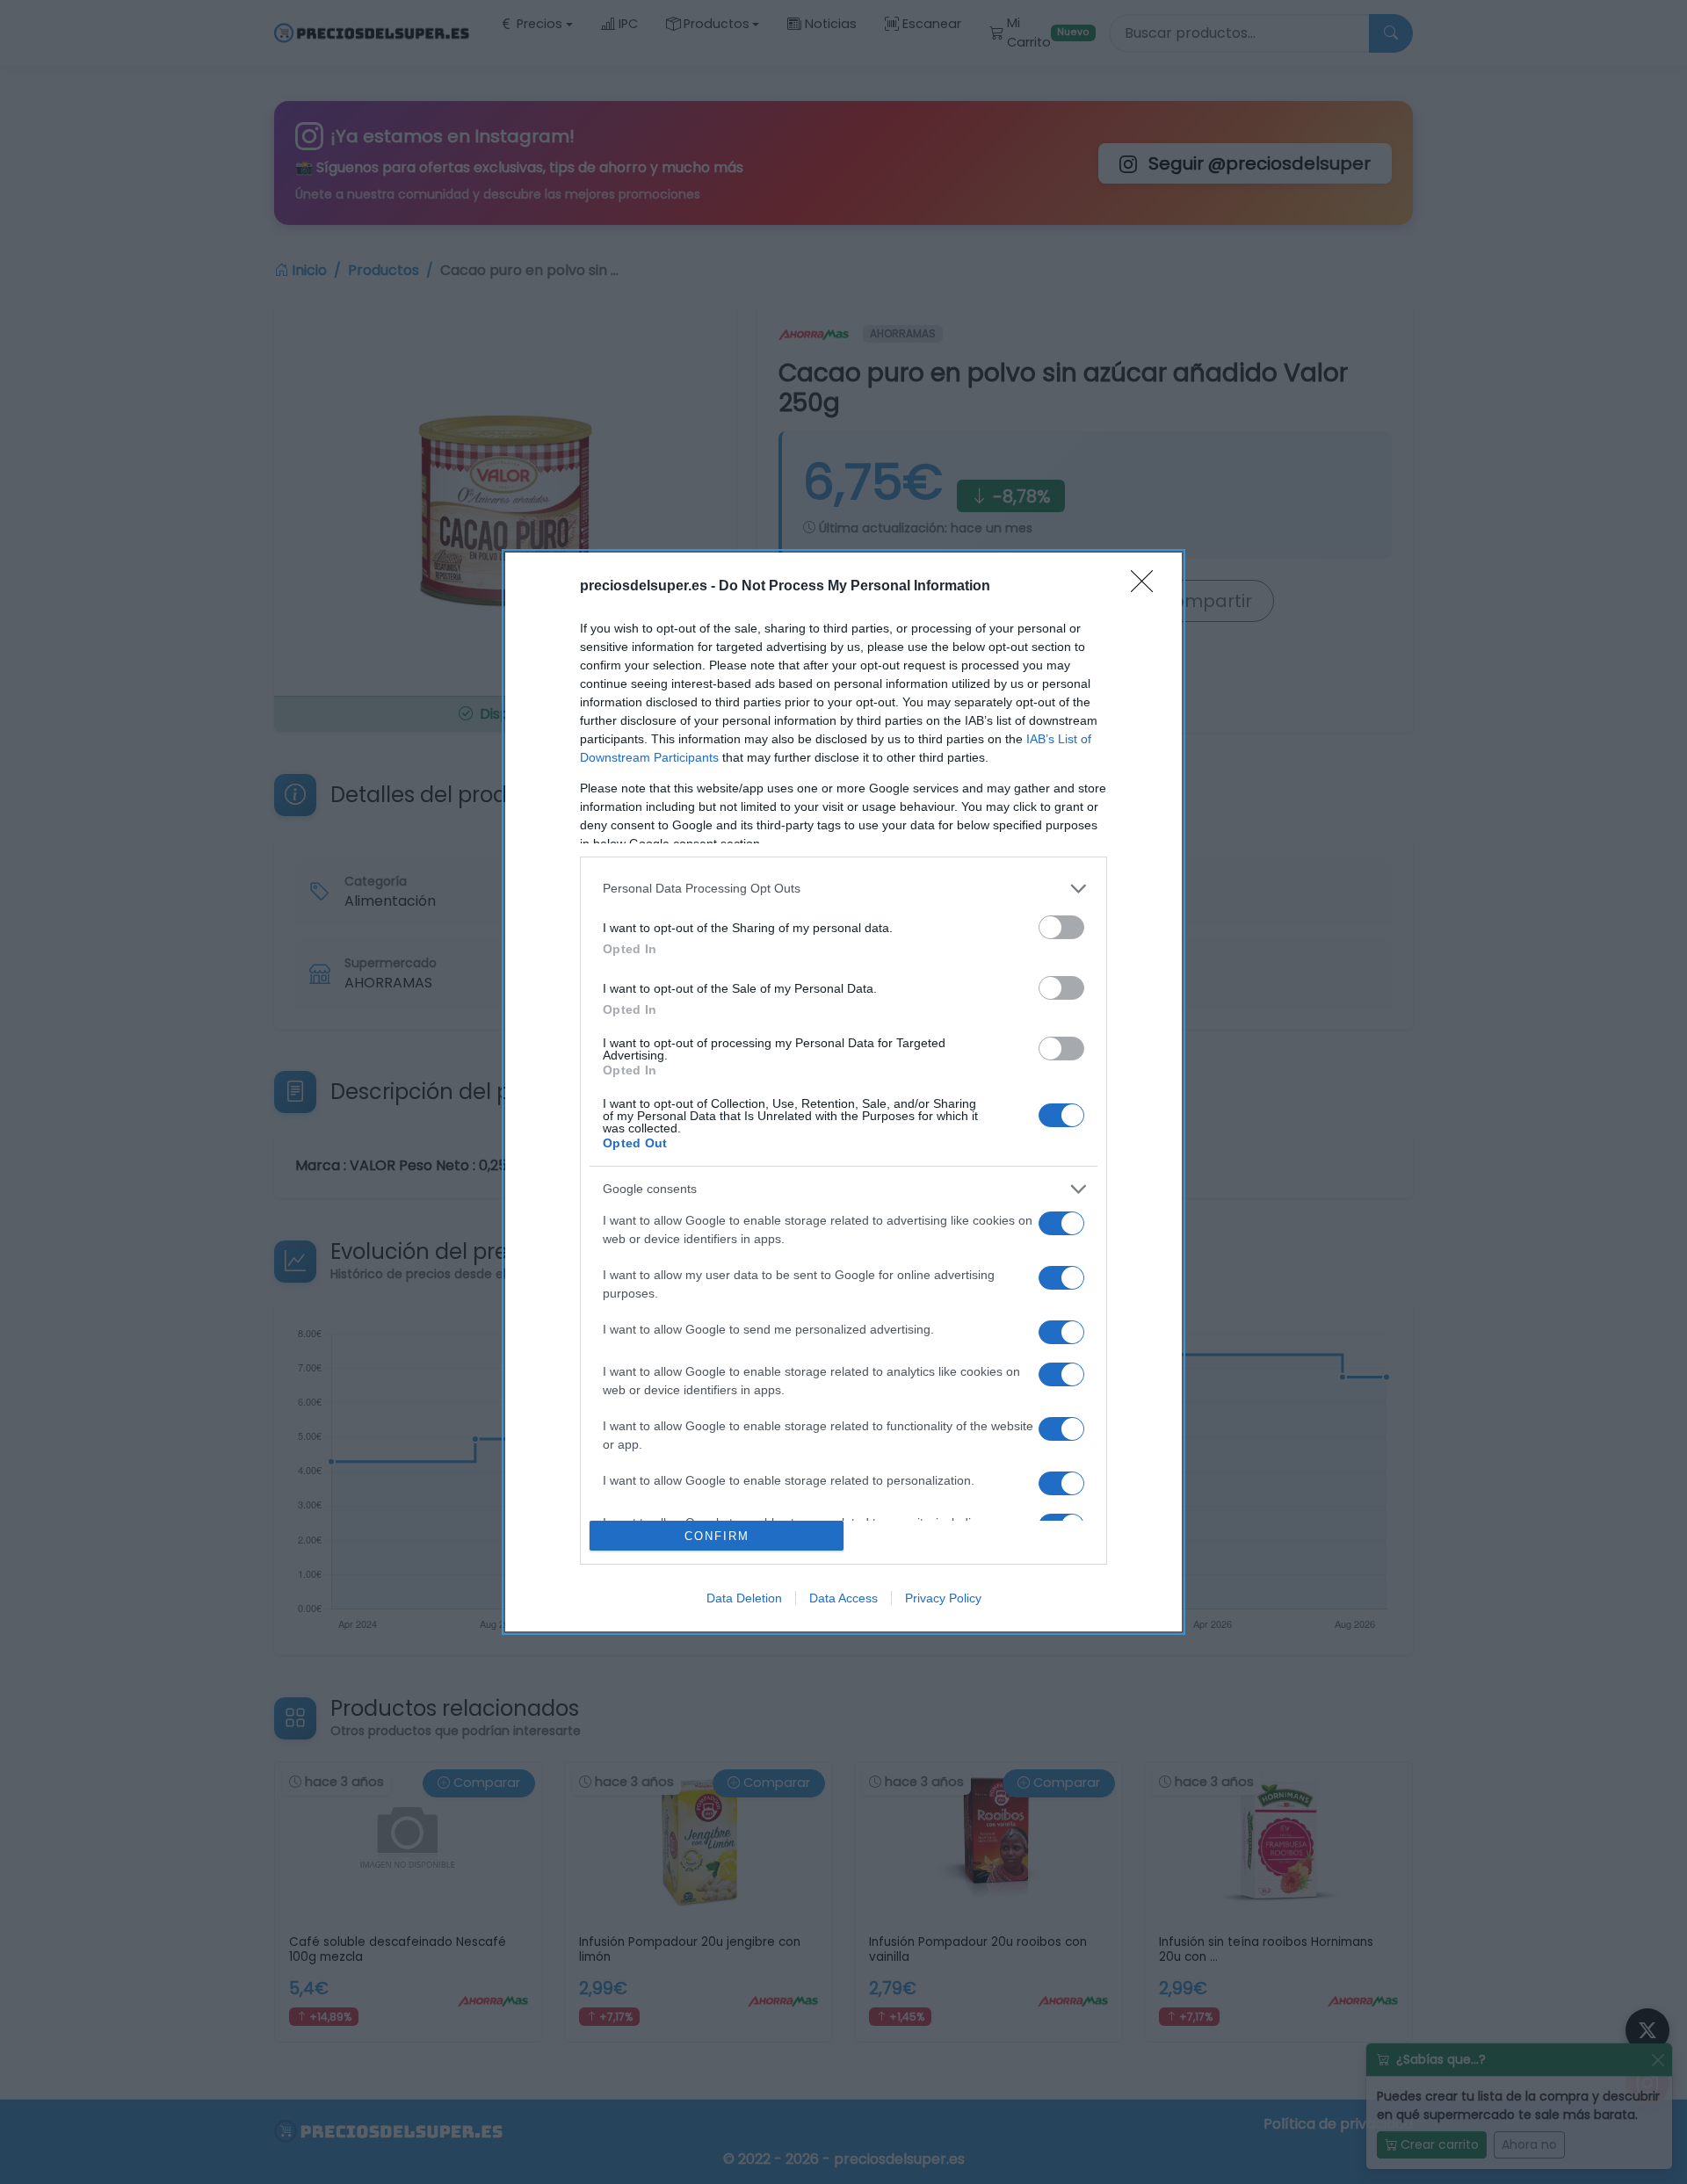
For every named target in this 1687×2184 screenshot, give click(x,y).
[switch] (1061, 927)
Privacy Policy (943, 1598)
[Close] (1148, 587)
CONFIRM (717, 1536)
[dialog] (843, 1092)
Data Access (843, 1598)
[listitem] (843, 889)
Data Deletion (744, 1598)
